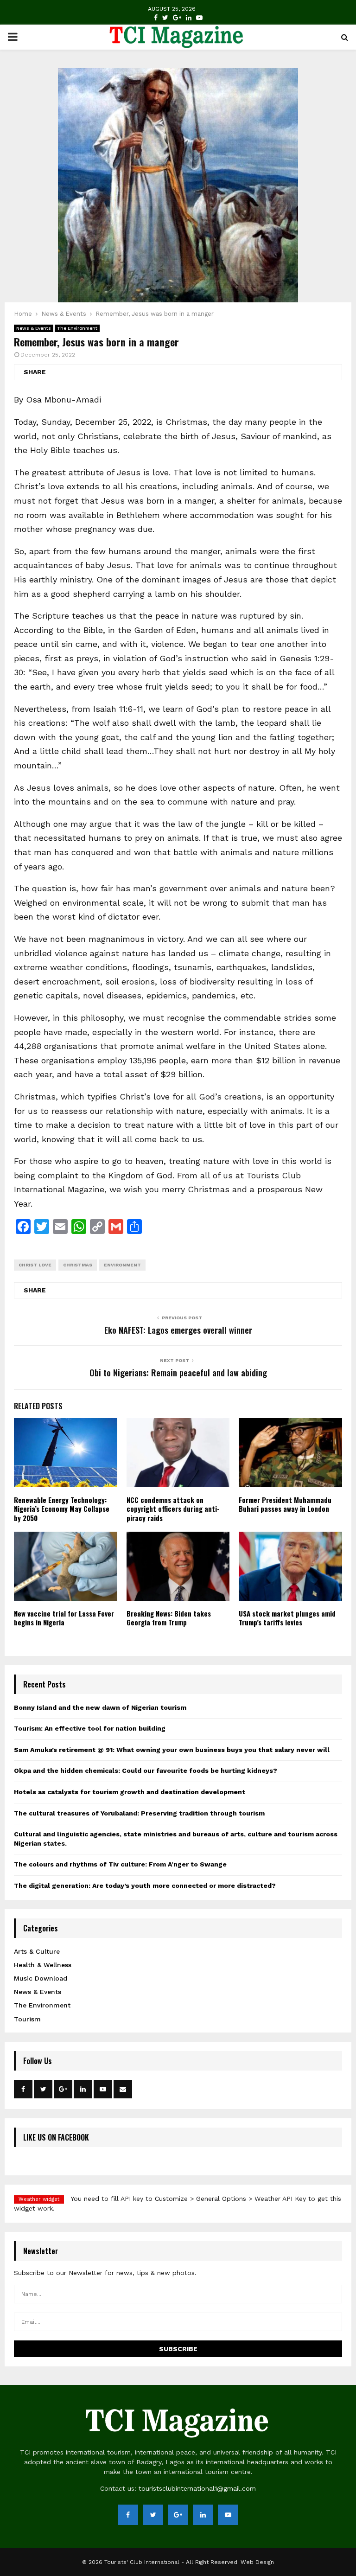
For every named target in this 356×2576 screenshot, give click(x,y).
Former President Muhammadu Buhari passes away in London (285, 1504)
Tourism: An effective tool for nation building (90, 1728)
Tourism (27, 2019)
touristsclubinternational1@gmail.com (197, 2488)
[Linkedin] (189, 18)
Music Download (41, 1978)
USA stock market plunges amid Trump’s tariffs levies (287, 1618)
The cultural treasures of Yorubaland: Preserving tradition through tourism (139, 1813)
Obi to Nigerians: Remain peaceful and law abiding (178, 1373)
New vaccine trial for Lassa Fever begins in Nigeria (64, 1618)
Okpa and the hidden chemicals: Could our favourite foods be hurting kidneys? (146, 1771)
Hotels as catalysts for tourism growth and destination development (130, 1792)
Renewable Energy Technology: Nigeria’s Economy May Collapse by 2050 (62, 1509)
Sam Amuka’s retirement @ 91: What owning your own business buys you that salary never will (172, 1750)
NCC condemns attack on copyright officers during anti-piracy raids (173, 1509)
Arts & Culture (37, 1951)
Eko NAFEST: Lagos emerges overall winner (178, 1330)
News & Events (34, 328)
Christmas (78, 1265)
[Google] (177, 18)
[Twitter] (165, 18)
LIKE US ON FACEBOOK (56, 2137)
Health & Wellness (43, 1965)
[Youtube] (199, 18)
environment (122, 1265)
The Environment (77, 328)
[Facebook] (156, 18)
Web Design (257, 2562)
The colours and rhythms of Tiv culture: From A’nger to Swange (120, 1864)
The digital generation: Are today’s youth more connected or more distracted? (145, 1886)
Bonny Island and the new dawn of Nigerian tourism (100, 1707)
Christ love (35, 1265)
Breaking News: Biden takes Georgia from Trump (169, 1618)
